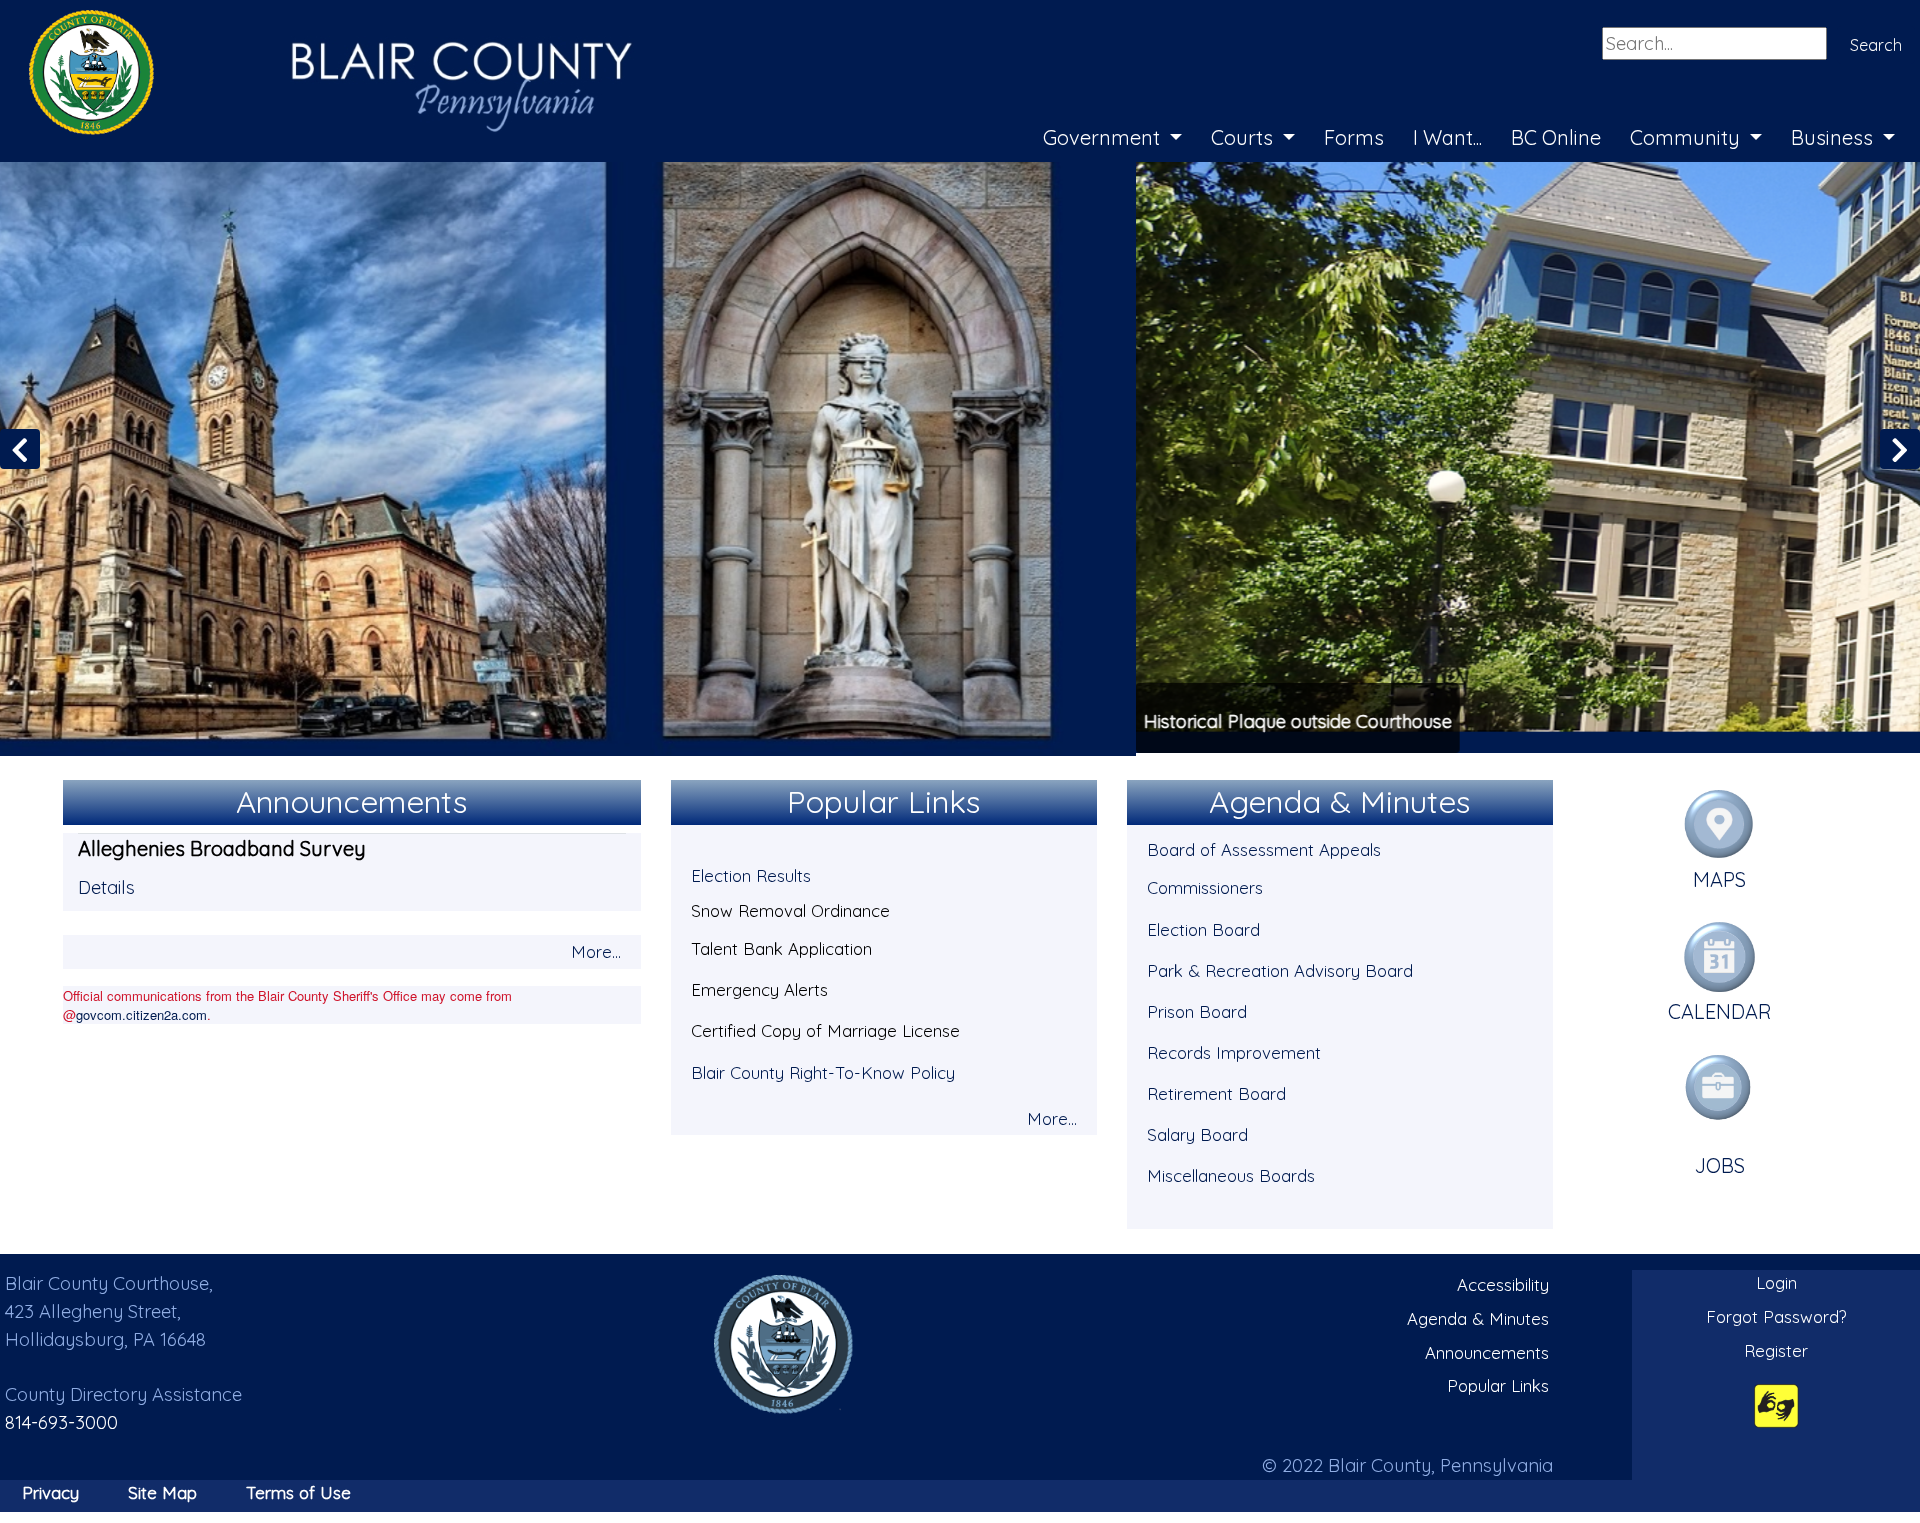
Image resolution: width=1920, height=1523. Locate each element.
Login (1776, 1280)
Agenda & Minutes (1478, 1315)
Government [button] (1104, 137)
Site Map (162, 1489)
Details (106, 884)
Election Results (751, 873)
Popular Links (1498, 1382)
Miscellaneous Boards (1231, 1172)
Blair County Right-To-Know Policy (823, 1069)
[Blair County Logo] (310, 22)
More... (596, 948)
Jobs (1720, 1162)
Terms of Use (298, 1489)
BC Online (1556, 137)
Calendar (1720, 1009)
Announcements (1487, 1349)
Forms (1354, 137)
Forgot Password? (1776, 1313)
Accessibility (1503, 1282)
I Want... (1447, 137)
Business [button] (1834, 137)
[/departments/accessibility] (1776, 1402)
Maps (1719, 876)
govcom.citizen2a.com (141, 1011)
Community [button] (1687, 137)
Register (1776, 1347)
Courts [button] (1244, 137)
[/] (784, 1341)
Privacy (50, 1489)
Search (1876, 45)
